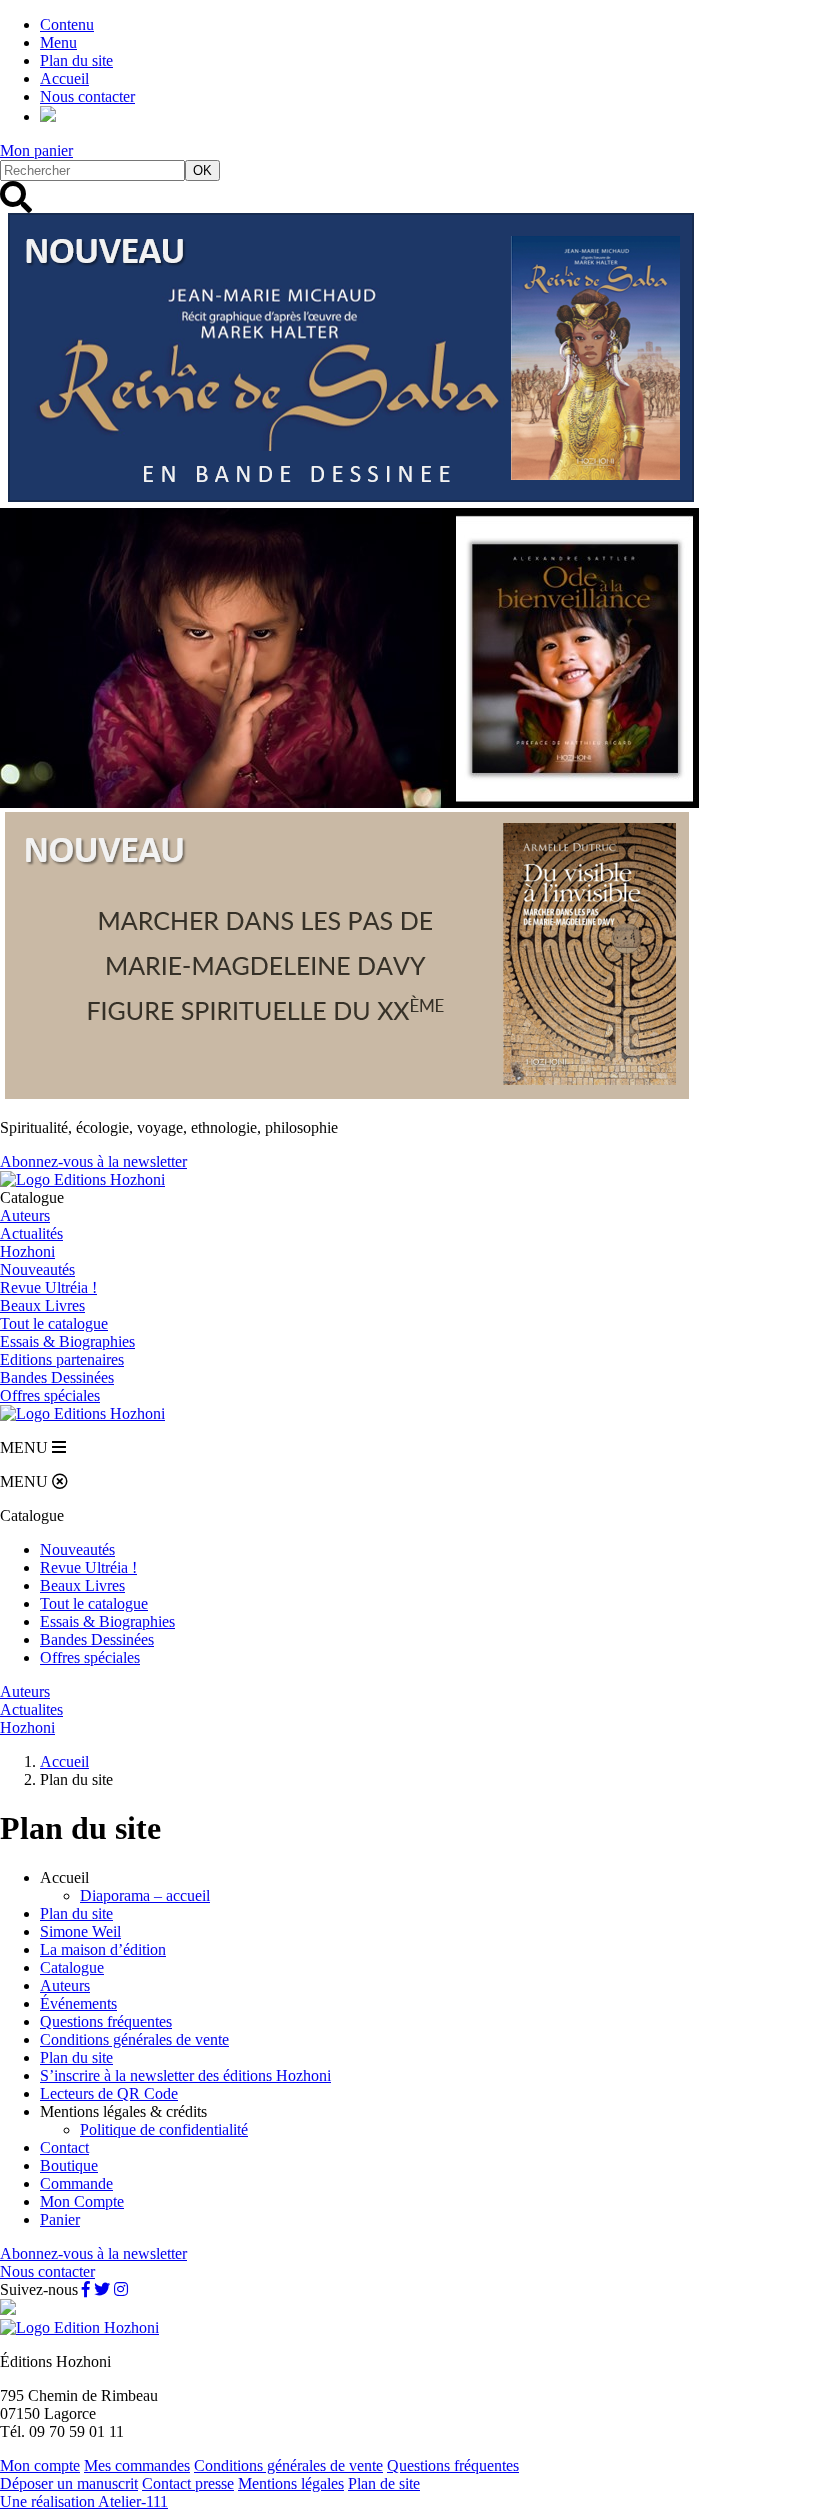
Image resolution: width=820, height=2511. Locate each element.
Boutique (69, 2165)
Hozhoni (27, 1251)
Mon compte (40, 2465)
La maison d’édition (103, 1949)
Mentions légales (291, 2483)
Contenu (67, 24)
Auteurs (25, 1215)
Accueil (64, 78)
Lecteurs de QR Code (109, 2093)
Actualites (31, 1709)
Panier (60, 2219)
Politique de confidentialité (164, 2129)
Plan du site (76, 60)
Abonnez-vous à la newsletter (93, 1161)
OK (202, 170)
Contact (64, 2147)
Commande (76, 2183)
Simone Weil (80, 1931)
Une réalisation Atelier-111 (84, 2501)
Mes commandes (137, 2465)
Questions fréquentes (106, 2021)
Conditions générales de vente (134, 2039)
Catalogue (72, 1967)
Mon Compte (82, 2201)
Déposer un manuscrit (69, 2483)
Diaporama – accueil (145, 1895)
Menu (58, 42)
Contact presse (188, 2483)
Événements (78, 2003)
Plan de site (384, 2483)
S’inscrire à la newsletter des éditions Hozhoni (185, 2075)
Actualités (31, 1233)
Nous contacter (87, 96)
